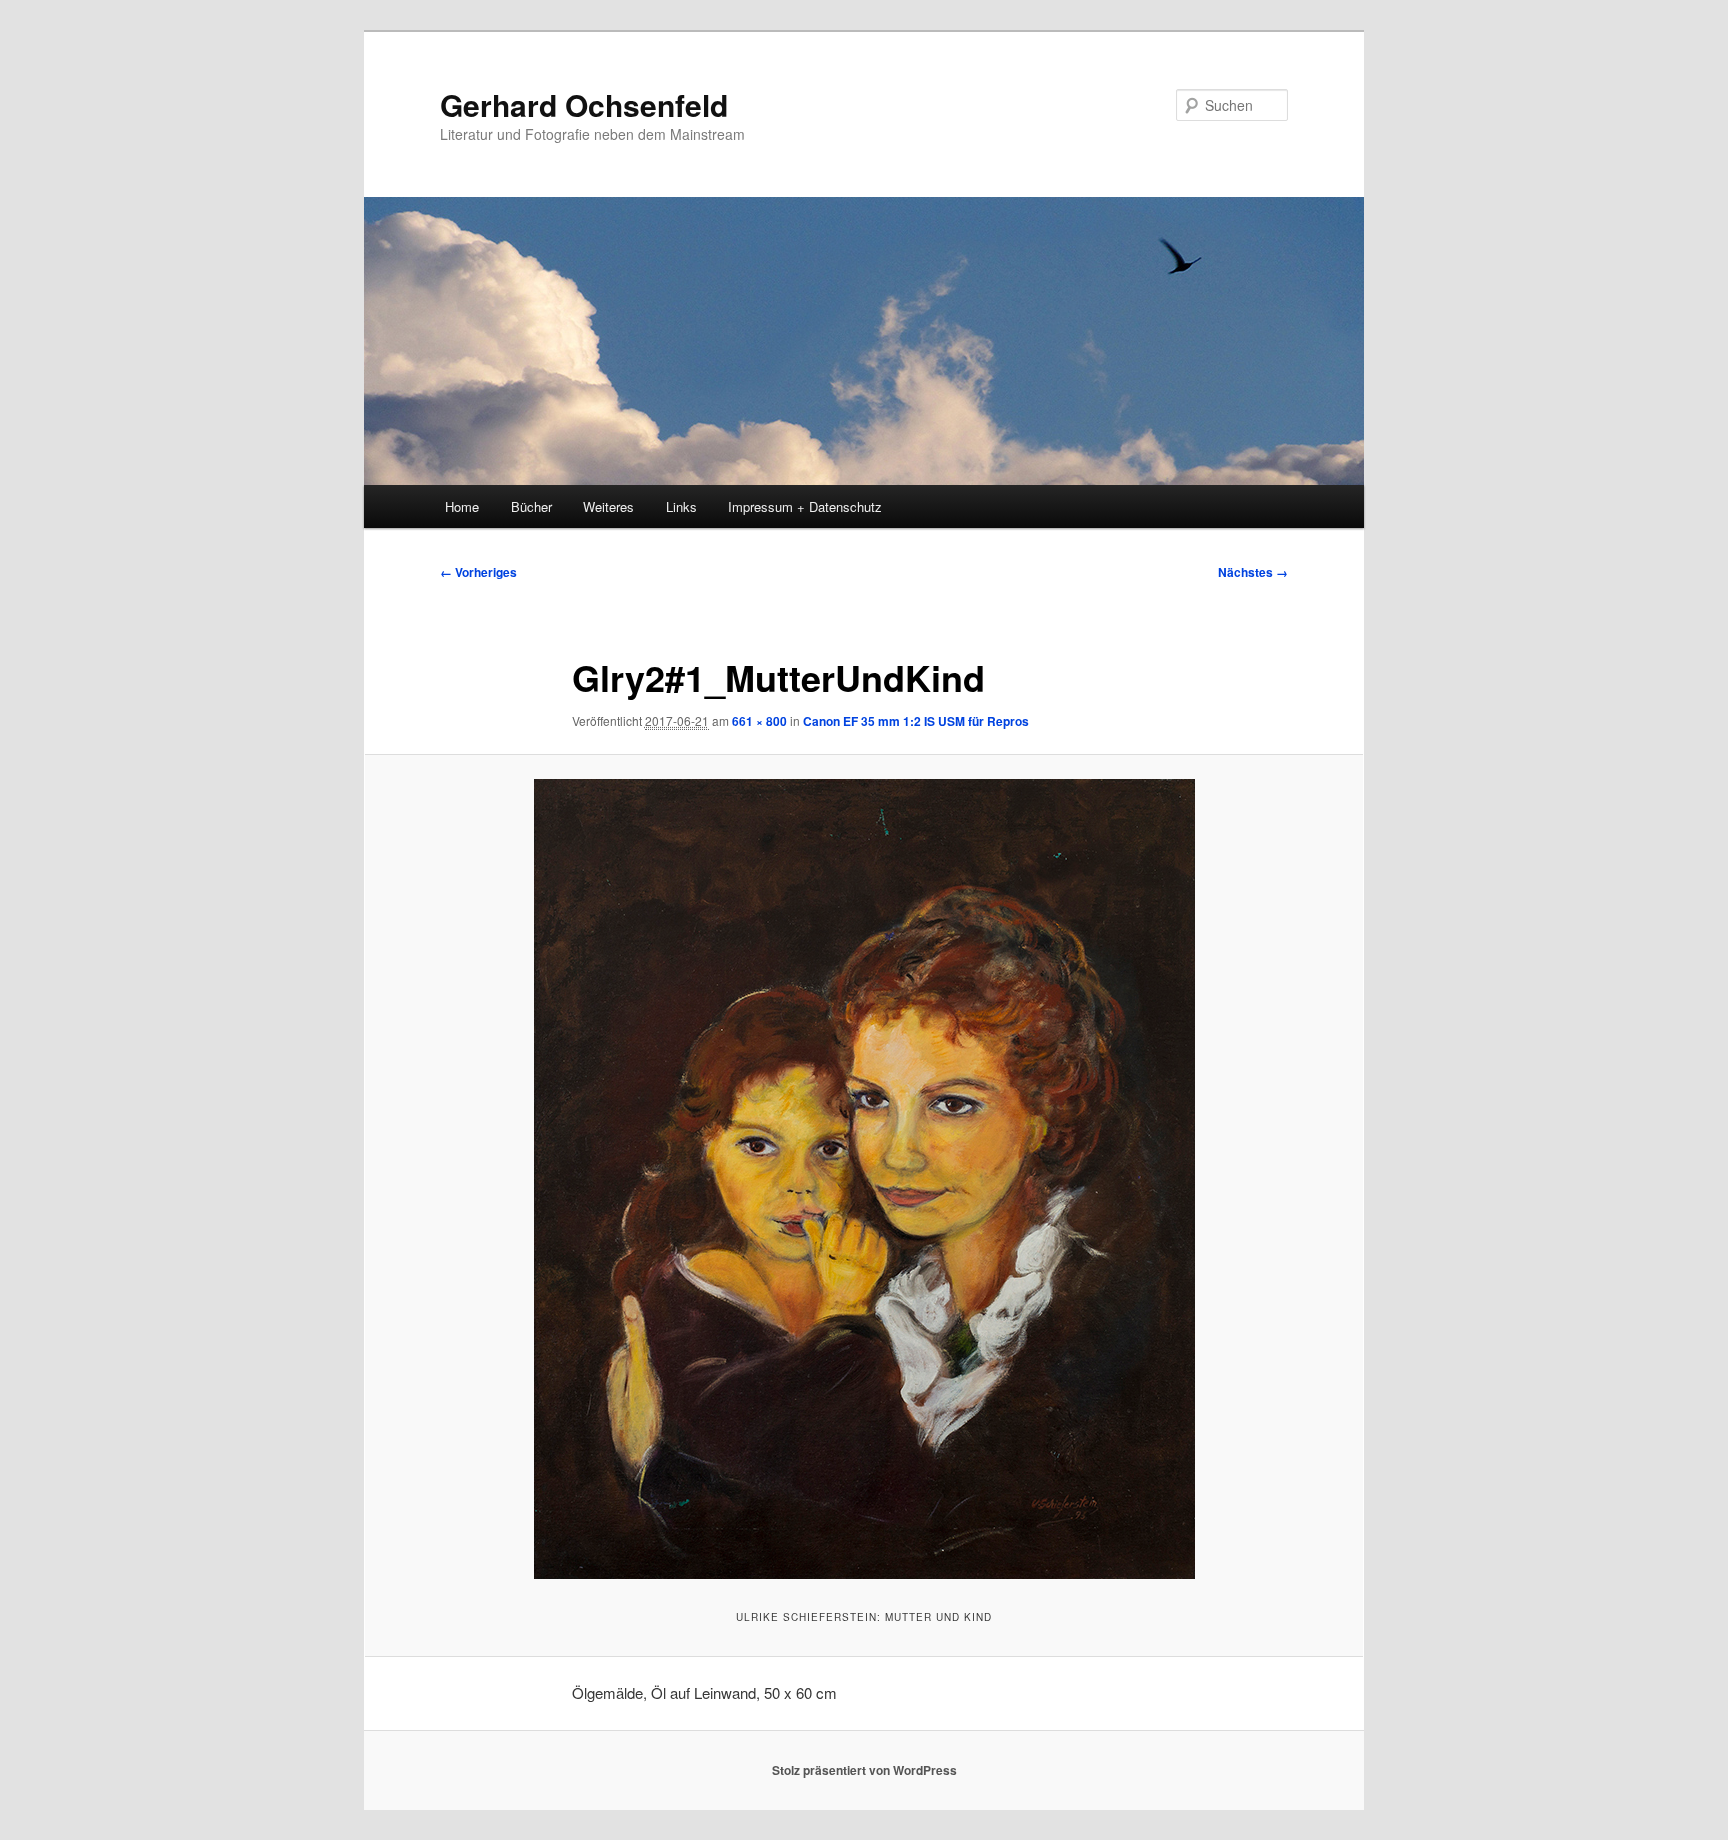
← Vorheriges (478, 572)
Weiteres (608, 506)
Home (462, 506)
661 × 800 (759, 721)
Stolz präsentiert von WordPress (864, 1770)
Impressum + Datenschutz (805, 506)
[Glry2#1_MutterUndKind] (864, 1179)
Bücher (531, 506)
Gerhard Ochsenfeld (584, 104)
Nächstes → (1253, 572)
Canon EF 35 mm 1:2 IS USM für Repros (916, 721)
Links (681, 506)
